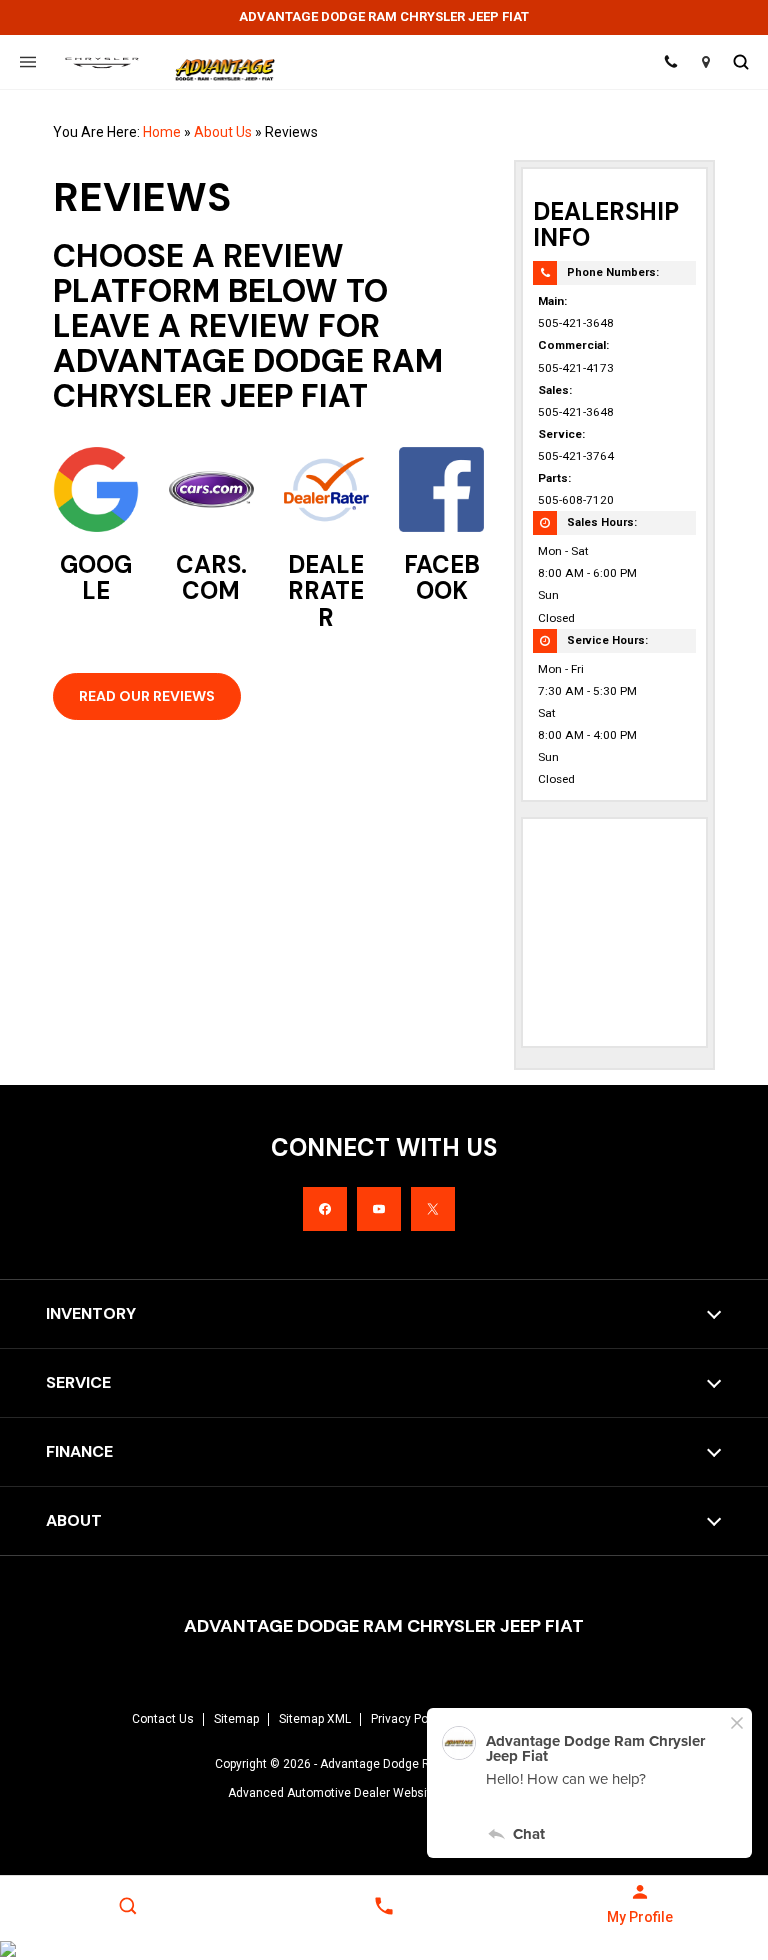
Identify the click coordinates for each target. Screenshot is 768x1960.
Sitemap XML (315, 1719)
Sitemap (236, 1719)
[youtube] (379, 1209)
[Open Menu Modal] (27, 62)
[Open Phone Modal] (670, 62)
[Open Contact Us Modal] (384, 1906)
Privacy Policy (409, 1719)
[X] (433, 1209)
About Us (223, 132)
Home (162, 132)
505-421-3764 (576, 456)
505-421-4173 (576, 368)
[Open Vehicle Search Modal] (740, 62)
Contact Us (163, 1719)
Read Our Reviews (147, 696)
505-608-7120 (576, 500)
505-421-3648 (576, 323)
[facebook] (325, 1209)
